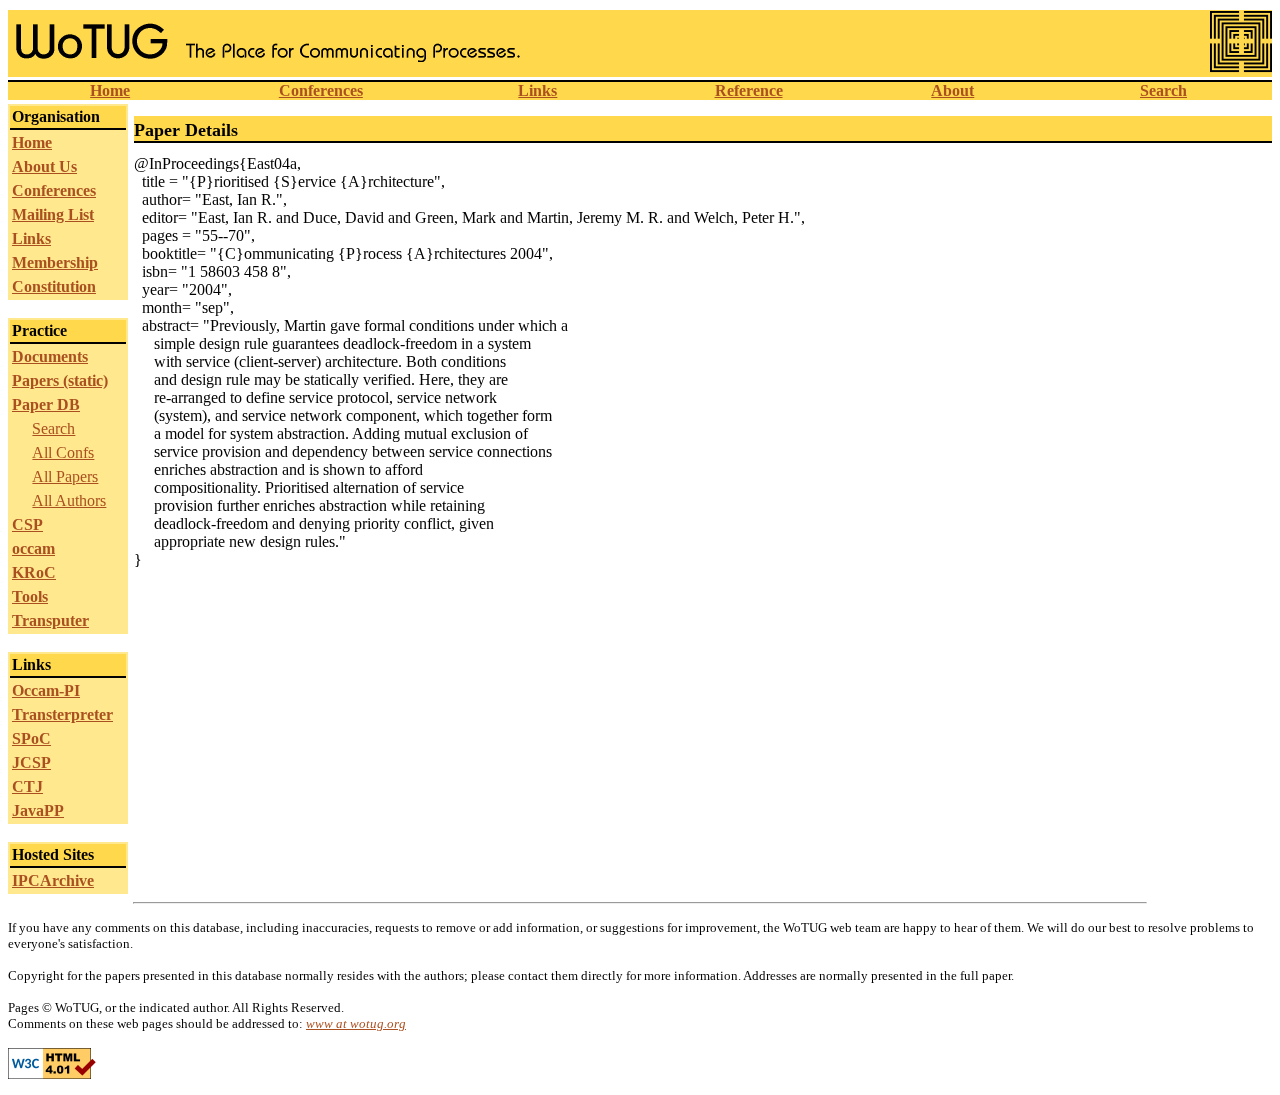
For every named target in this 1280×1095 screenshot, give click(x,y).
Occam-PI (46, 690)
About (952, 90)
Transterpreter (62, 714)
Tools (30, 596)
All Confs (63, 452)
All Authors (69, 500)
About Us (44, 166)
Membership (55, 262)
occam (33, 548)
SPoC (31, 738)
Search (1163, 90)
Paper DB (46, 404)
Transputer (50, 620)
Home (110, 90)
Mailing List (53, 214)
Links (537, 90)
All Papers (65, 476)
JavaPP (38, 810)
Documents (50, 356)
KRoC (34, 572)
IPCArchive (53, 880)
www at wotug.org (356, 1023)
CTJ (27, 786)
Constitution (54, 286)
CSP (27, 524)
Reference (749, 90)
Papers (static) (60, 380)
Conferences (321, 90)
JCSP (31, 762)
